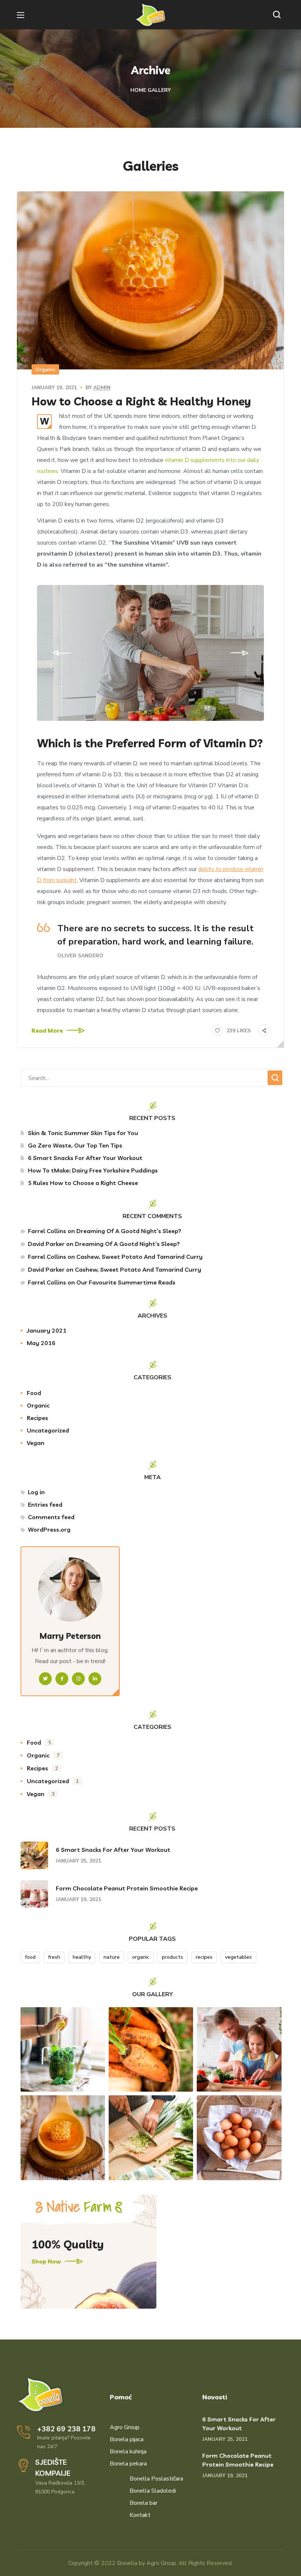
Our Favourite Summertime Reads (126, 1282)
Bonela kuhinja (128, 2452)
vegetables (238, 1957)
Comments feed (51, 1517)
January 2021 (47, 1330)
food (30, 1957)
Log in (36, 1492)
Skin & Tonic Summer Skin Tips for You (83, 1133)
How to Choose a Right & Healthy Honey (141, 401)
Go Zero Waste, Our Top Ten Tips (75, 1145)
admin (102, 388)
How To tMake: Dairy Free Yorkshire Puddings (93, 1170)
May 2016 (41, 1343)
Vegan (36, 1443)
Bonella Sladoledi (153, 2491)
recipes (204, 1957)
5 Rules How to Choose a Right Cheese (83, 1183)
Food (34, 1393)
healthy (82, 1957)
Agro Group (125, 2427)
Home (138, 90)
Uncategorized (48, 1430)
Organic (45, 370)
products (173, 1957)
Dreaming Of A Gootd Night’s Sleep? (129, 1231)
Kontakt (140, 2515)
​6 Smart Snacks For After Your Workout (85, 1158)
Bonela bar (144, 2503)
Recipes (37, 1418)
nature (112, 1957)
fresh (54, 1957)
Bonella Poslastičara (156, 2479)
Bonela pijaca (127, 2439)
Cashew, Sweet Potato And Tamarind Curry (139, 1257)
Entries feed (45, 1504)
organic (141, 1957)
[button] (279, 15)
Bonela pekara (128, 2464)
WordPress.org (49, 1529)
